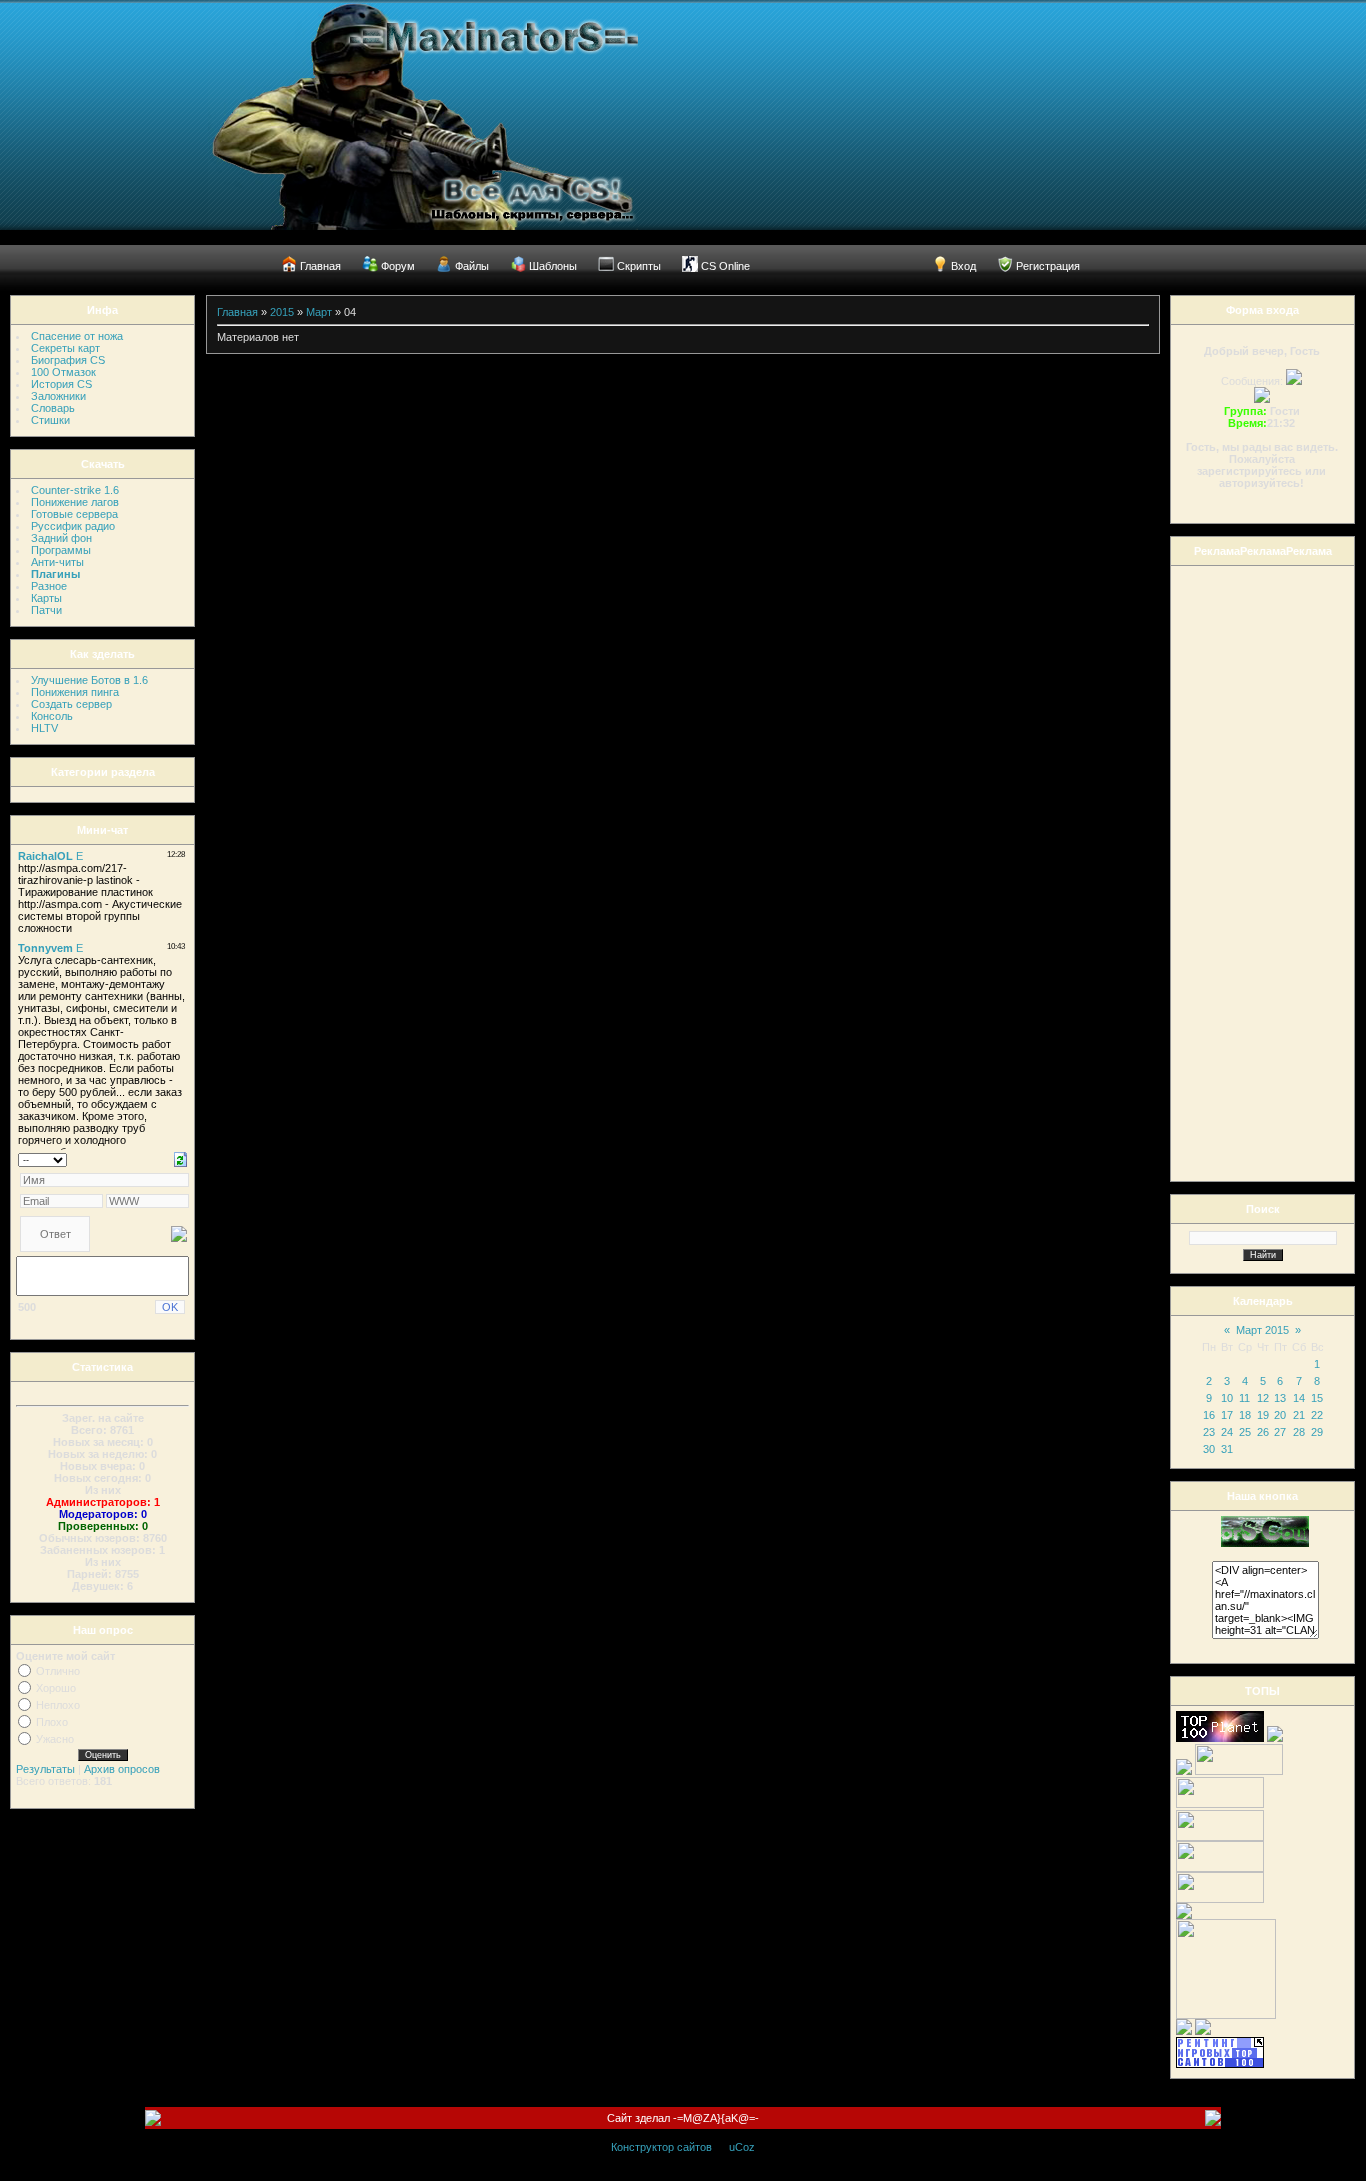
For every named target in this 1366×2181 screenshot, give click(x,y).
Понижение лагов (75, 502)
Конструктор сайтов (661, 2147)
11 (1244, 1398)
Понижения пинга (75, 692)
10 (1227, 1398)
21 (1299, 1415)
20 (1280, 1415)
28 (1299, 1432)
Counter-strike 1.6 (75, 490)
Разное (49, 586)
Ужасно (55, 1739)
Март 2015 (1262, 1330)
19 (1263, 1415)
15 (1317, 1398)
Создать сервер (71, 704)
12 (1263, 1398)
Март (319, 312)
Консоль (52, 716)
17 (1227, 1415)
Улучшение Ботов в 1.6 (89, 680)
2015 (282, 312)
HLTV (44, 728)
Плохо (52, 1722)
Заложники (58, 396)
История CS (61, 384)
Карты (46, 598)
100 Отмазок (63, 372)
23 (1209, 1432)
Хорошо (56, 1688)
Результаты (45, 1769)
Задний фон (61, 538)
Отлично (58, 1671)
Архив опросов (122, 1769)
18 (1245, 1415)
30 (1209, 1449)
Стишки (50, 420)
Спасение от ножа (77, 336)
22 (1317, 1415)
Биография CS (68, 360)
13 (1280, 1398)
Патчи (46, 610)
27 (1280, 1432)
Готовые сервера (74, 514)
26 (1263, 1432)
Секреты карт (65, 348)
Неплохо (58, 1705)
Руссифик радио (73, 526)
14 (1299, 1398)
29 (1317, 1432)
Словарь (53, 408)
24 (1227, 1432)
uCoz (742, 2147)
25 (1245, 1432)
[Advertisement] (1256, 871)
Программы (61, 550)
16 (1209, 1415)
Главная (237, 312)
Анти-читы (57, 562)
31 (1227, 1449)
